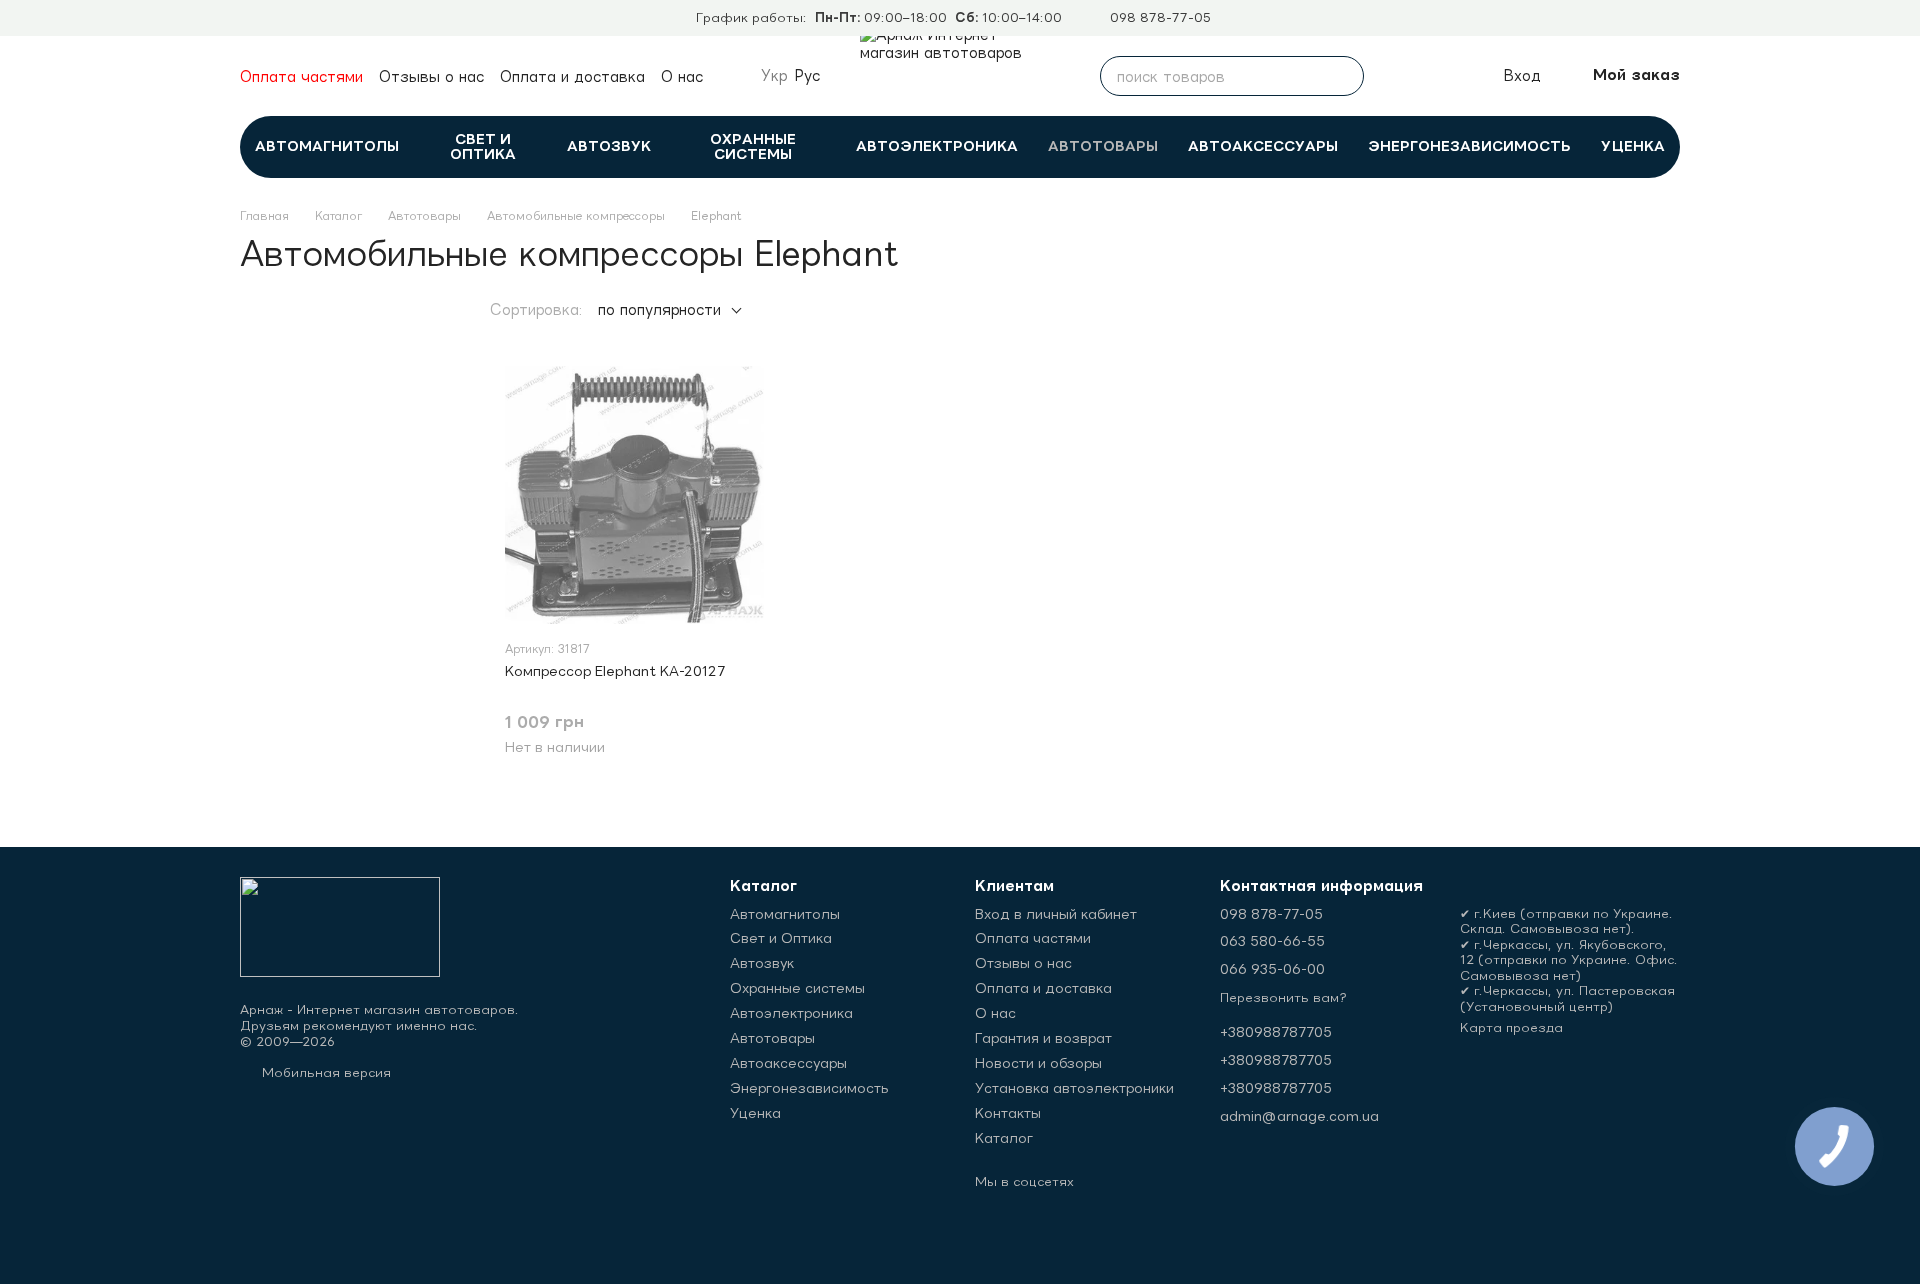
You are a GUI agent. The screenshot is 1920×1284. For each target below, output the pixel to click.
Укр (774, 76)
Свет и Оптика (483, 146)
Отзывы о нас (431, 76)
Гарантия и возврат (1043, 1038)
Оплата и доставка (572, 76)
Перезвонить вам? (1283, 997)
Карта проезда (1511, 1027)
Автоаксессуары (1263, 146)
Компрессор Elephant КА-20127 (615, 671)
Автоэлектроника (937, 146)
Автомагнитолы (327, 146)
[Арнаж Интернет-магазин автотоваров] (340, 925)
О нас (682, 76)
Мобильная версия (324, 1072)
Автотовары (1103, 146)
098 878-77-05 (1160, 18)
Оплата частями (301, 76)
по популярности (659, 309)
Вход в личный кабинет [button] (1056, 914)
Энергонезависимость (1469, 146)
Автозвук (609, 146)
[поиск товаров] (1344, 76)
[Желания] (1442, 76)
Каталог (1004, 1138)
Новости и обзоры (1038, 1063)
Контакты (1008, 1113)
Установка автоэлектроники (1074, 1088)
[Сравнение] (1398, 76)
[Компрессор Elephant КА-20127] (634, 495)
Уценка (1633, 146)
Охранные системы (753, 146)
